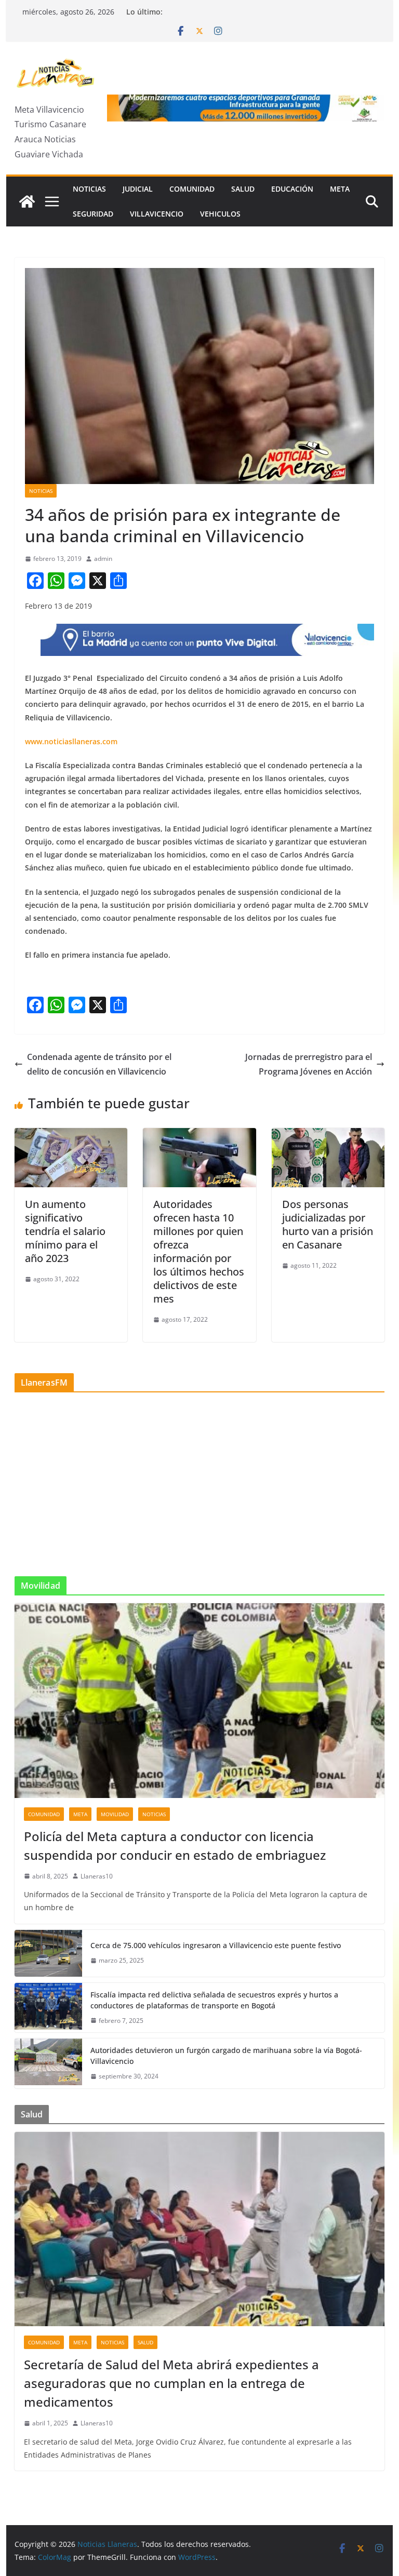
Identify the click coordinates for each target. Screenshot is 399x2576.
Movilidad (115, 1814)
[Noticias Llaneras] (27, 202)
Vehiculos (220, 214)
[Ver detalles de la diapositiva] (246, 108)
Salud (243, 189)
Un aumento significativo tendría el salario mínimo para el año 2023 (65, 1231)
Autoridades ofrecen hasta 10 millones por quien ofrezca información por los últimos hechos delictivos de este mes (199, 1251)
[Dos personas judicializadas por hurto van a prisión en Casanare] (328, 1135)
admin (103, 559)
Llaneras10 (97, 1876)
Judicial (138, 189)
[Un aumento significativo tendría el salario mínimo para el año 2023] (71, 1135)
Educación (292, 189)
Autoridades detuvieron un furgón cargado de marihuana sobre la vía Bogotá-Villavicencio (226, 2056)
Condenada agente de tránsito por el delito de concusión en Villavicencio (99, 1064)
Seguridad (93, 214)
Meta (340, 189)
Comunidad (192, 189)
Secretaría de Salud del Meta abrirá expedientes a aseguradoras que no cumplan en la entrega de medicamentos (171, 2383)
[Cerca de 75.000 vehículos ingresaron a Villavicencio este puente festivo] (48, 1953)
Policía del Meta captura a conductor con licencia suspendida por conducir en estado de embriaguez (175, 1846)
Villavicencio (157, 214)
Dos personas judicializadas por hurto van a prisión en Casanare (328, 1224)
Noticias (89, 189)
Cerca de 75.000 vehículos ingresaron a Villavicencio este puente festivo (216, 1945)
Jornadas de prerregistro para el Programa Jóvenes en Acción (309, 1064)
